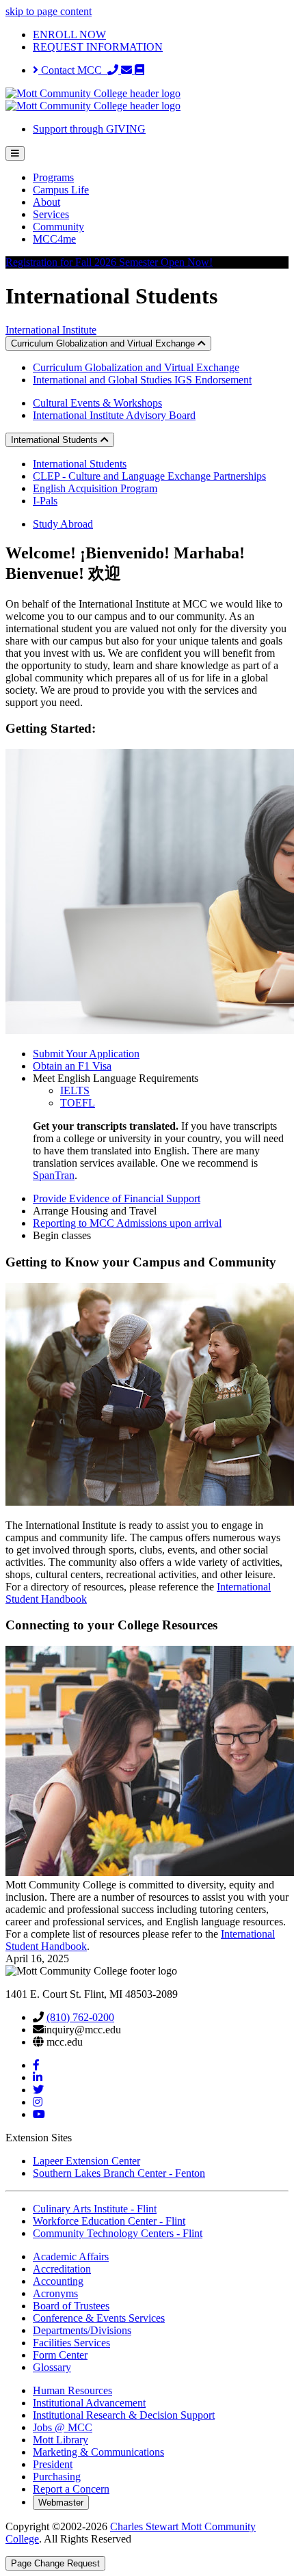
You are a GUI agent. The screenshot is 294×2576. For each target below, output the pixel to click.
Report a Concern (71, 2489)
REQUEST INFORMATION (98, 47)
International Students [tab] (56, 440)
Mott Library (61, 2440)
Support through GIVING (89, 129)
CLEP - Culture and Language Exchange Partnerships (149, 476)
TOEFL (78, 1103)
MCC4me (54, 239)
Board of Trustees (71, 2306)
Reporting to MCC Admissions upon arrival (127, 1223)
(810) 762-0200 (80, 2017)
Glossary (52, 2367)
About (46, 202)
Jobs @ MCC (63, 2427)
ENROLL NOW (69, 35)
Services (51, 214)
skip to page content (49, 11)
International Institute (51, 330)
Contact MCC (73, 70)
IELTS (75, 1090)
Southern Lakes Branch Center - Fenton (119, 2173)
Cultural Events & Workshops (97, 403)
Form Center (60, 2355)
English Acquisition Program (95, 488)
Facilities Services (71, 2343)
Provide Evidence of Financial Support (117, 1198)
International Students (80, 464)
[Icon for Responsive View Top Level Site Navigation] (15, 153)
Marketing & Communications (98, 2452)
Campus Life (61, 190)
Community (58, 227)
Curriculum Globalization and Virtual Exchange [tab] (104, 343)
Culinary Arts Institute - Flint (95, 2209)
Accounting (58, 2281)
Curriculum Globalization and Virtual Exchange (136, 367)
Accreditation (62, 2269)
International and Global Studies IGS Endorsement (142, 380)
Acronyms (55, 2293)
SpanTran (54, 1175)
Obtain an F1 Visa (72, 1066)
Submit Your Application (86, 1054)
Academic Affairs (71, 2256)
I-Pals (45, 501)
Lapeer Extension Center (86, 2161)
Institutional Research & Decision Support (124, 2415)
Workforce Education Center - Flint (109, 2221)
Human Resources (72, 2390)
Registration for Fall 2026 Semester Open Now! (109, 262)
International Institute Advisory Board (114, 415)
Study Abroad (63, 524)
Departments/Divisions (82, 2330)
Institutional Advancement (89, 2403)
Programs (53, 177)
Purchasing (57, 2477)
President (53, 2464)
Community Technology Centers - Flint (118, 2233)
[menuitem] (161, 178)
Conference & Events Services (99, 2318)
